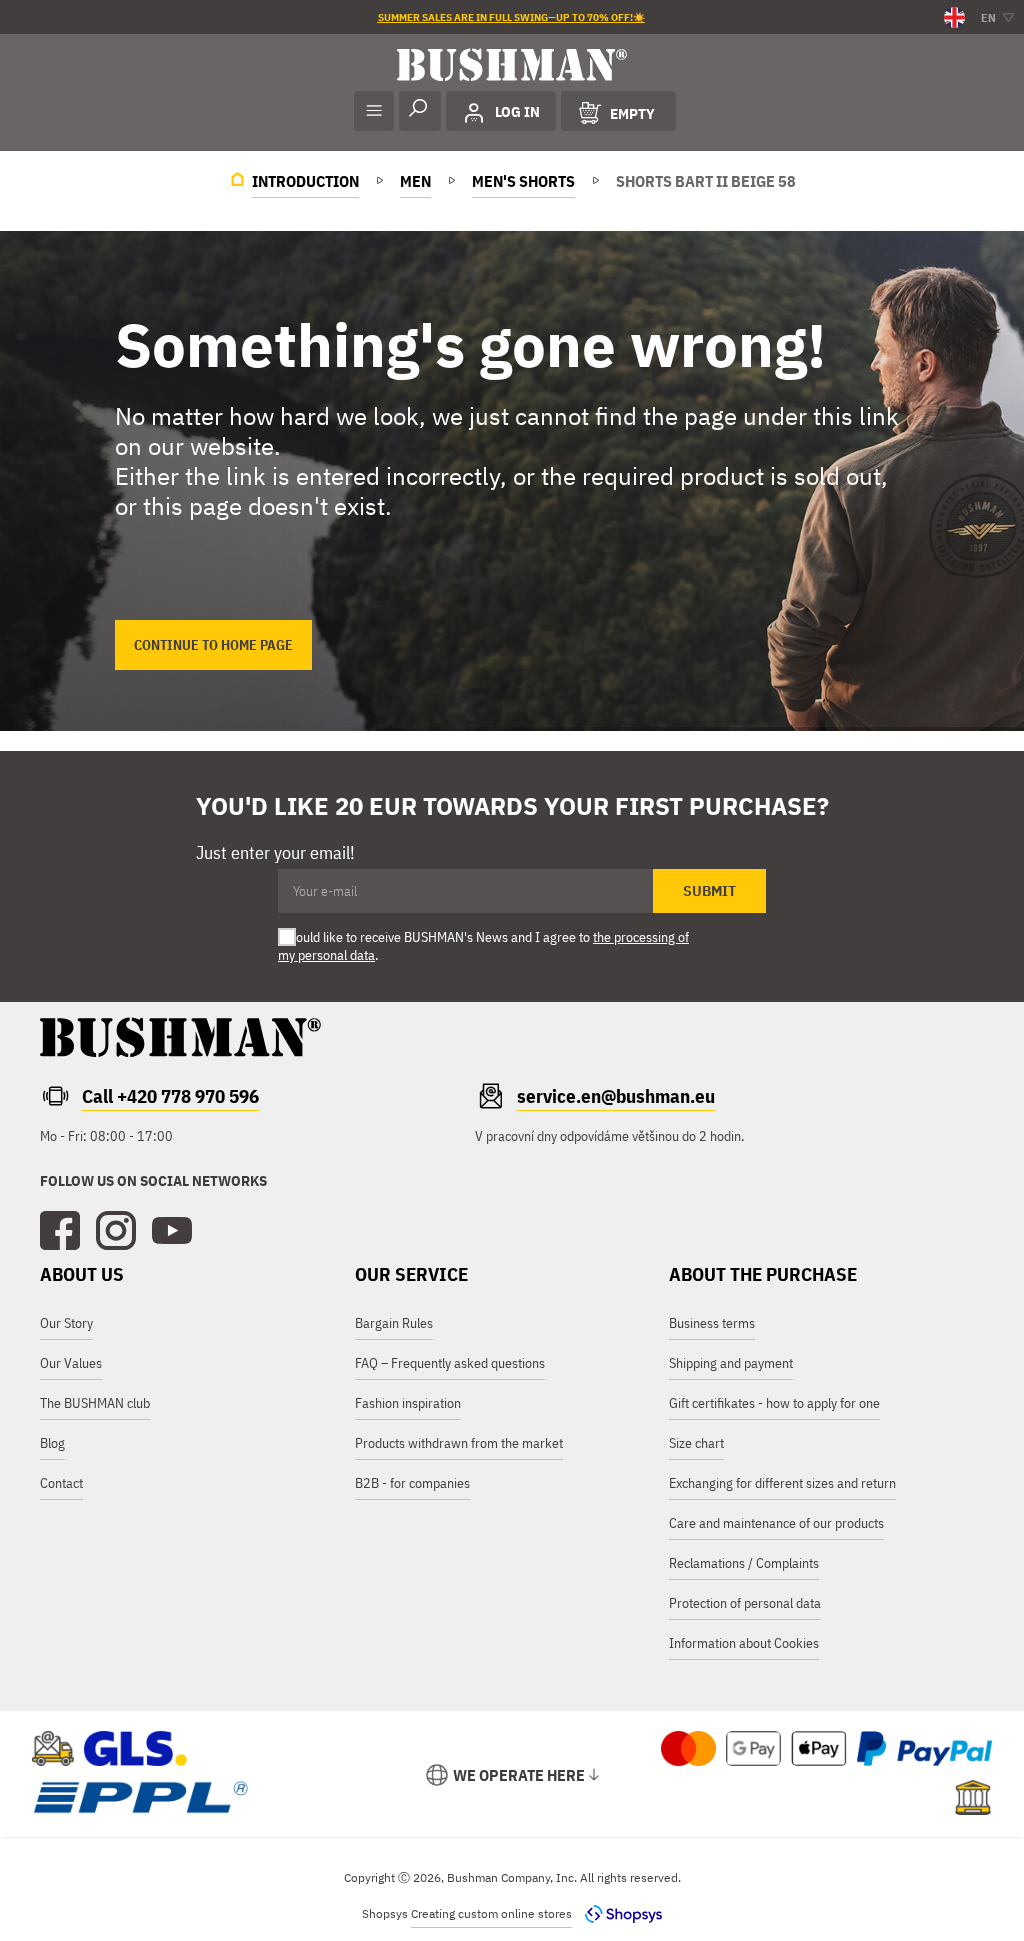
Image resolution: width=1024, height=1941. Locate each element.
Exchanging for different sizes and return (782, 1483)
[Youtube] (172, 1231)
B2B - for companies (412, 1483)
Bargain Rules (394, 1323)
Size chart (696, 1443)
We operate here (519, 1775)
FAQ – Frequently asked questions (450, 1363)
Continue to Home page (213, 645)
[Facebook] (60, 1231)
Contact (61, 1483)
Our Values (71, 1363)
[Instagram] (116, 1231)
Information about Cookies (744, 1643)
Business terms (712, 1323)
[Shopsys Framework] (618, 1913)
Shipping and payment (731, 1363)
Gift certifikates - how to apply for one (774, 1403)
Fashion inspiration (408, 1403)
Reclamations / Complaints (744, 1563)
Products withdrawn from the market (459, 1443)
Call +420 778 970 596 (170, 1096)
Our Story (66, 1323)
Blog (52, 1443)
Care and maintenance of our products (776, 1523)
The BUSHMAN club (95, 1403)
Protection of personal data (745, 1603)
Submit (709, 891)
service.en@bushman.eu (616, 1096)
